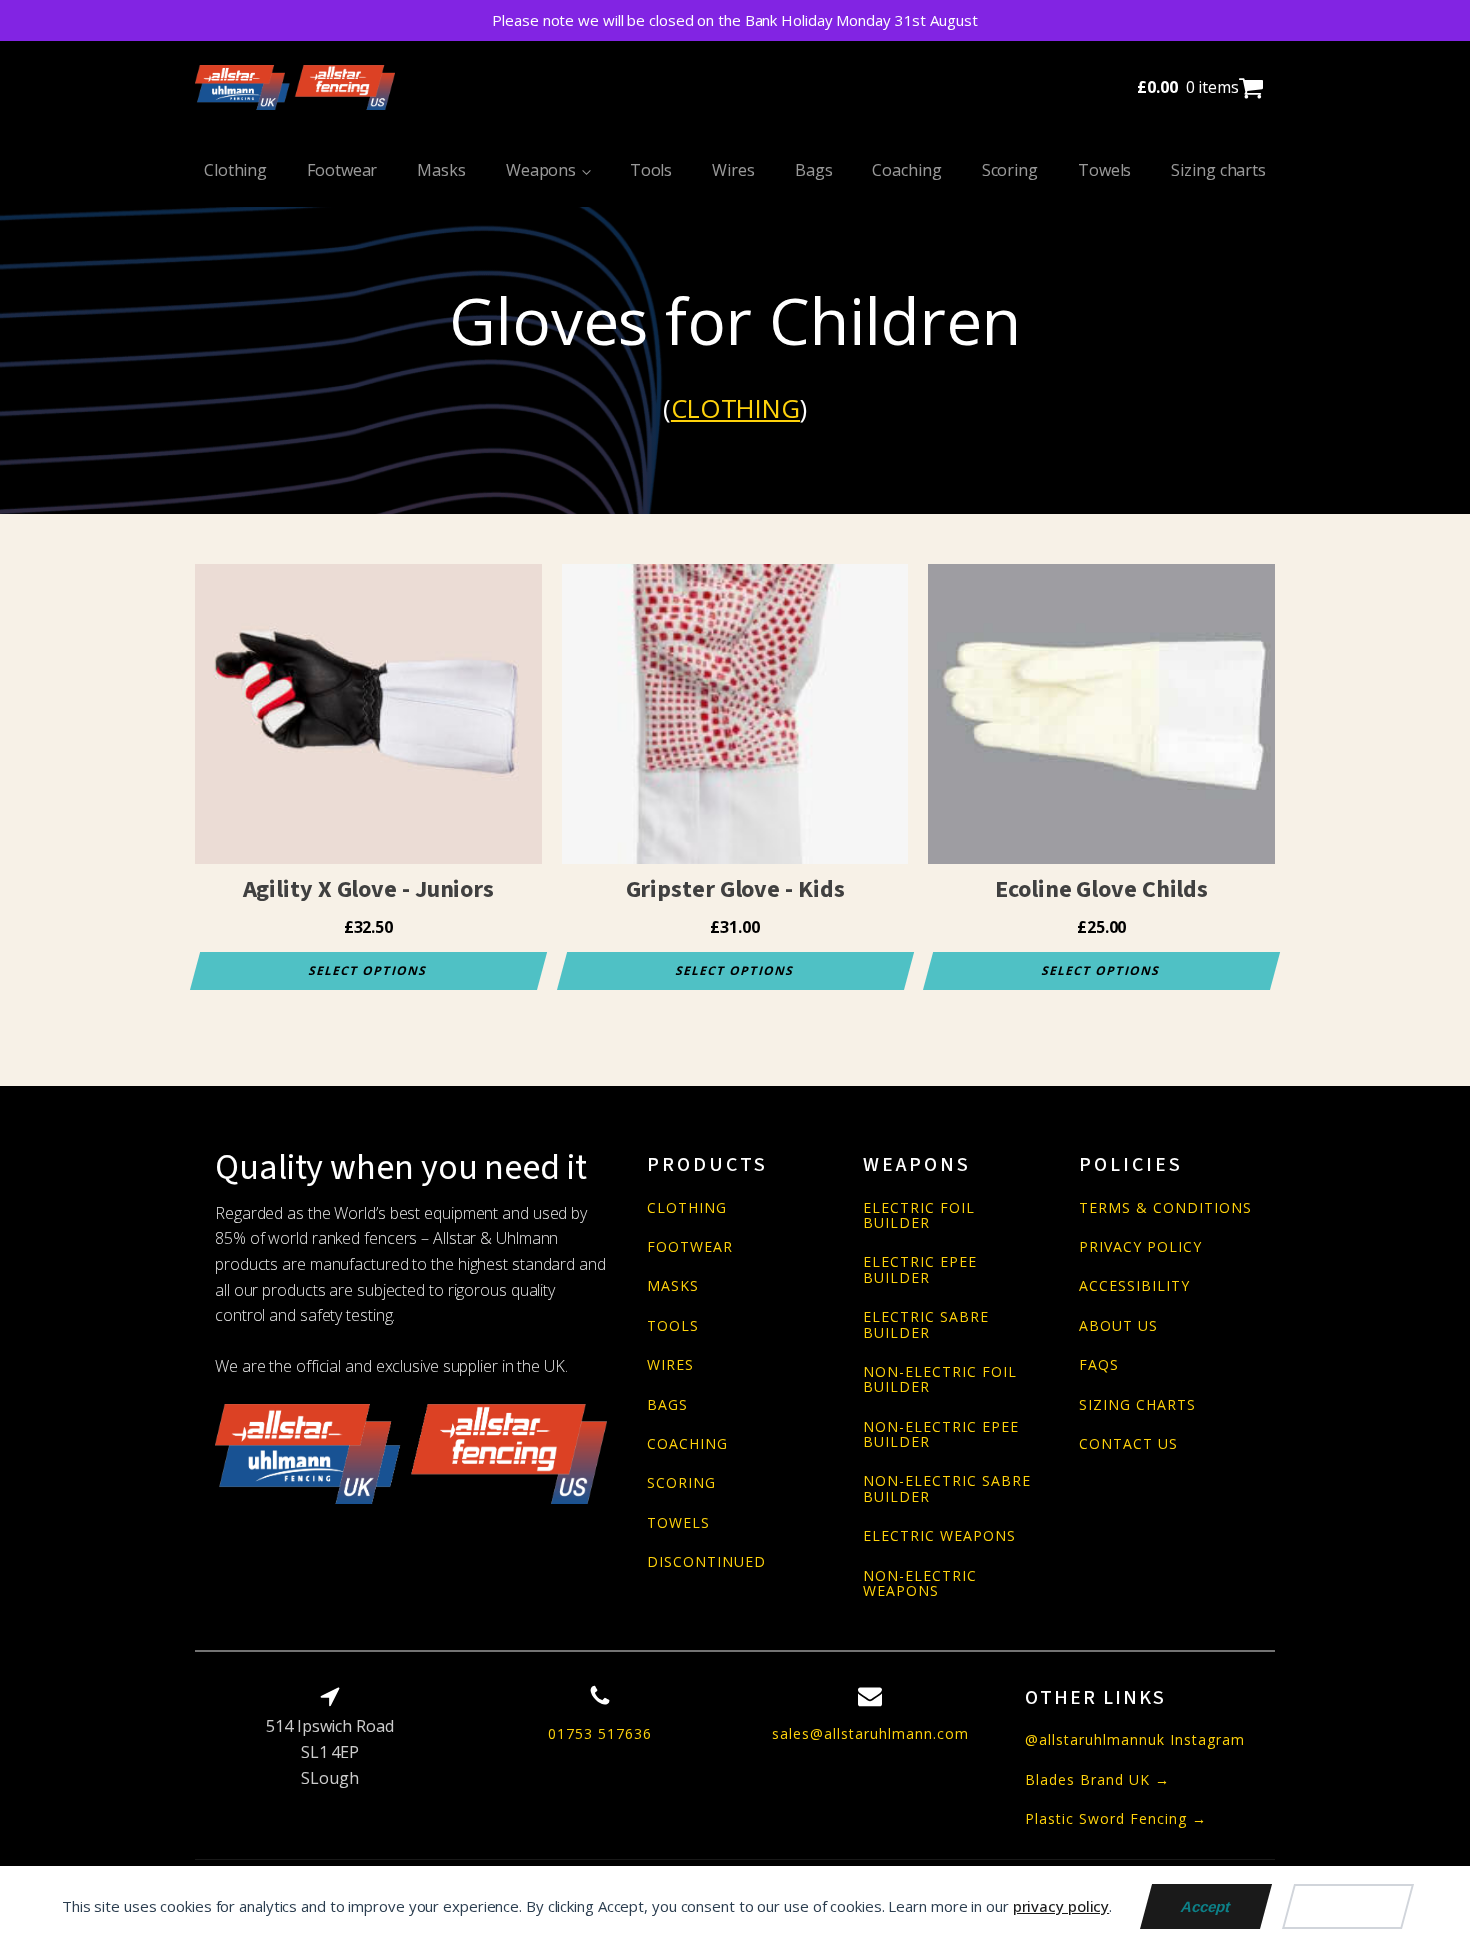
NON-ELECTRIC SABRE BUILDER (947, 1488)
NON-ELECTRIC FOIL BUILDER (940, 1379)
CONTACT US (1128, 1443)
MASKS (673, 1285)
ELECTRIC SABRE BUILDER (926, 1324)
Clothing (235, 170)
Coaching (906, 170)
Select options (368, 970)
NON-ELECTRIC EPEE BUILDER (941, 1434)
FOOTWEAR (690, 1246)
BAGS (667, 1404)
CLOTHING (687, 1207)
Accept (1206, 1906)
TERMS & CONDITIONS (1165, 1207)
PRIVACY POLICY (1140, 1246)
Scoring (1010, 170)
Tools (651, 170)
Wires (733, 170)
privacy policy (1061, 1906)
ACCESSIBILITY (1134, 1285)
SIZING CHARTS (1137, 1404)
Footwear (342, 170)
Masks (441, 170)
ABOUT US (1118, 1325)
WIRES (670, 1364)
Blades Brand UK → (1097, 1779)
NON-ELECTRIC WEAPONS (920, 1583)
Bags (814, 170)
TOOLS (673, 1325)
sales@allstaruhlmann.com (870, 1733)
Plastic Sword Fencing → (1116, 1818)
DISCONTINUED (706, 1561)
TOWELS (678, 1522)
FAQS (1099, 1364)
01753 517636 (600, 1733)
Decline (1348, 1906)
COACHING (687, 1443)
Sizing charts (1218, 170)
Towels (1104, 170)
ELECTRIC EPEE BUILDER (920, 1269)
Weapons (541, 170)
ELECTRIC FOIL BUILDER (919, 1215)
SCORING (681, 1482)
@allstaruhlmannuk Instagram (1135, 1739)
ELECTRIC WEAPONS (939, 1535)
